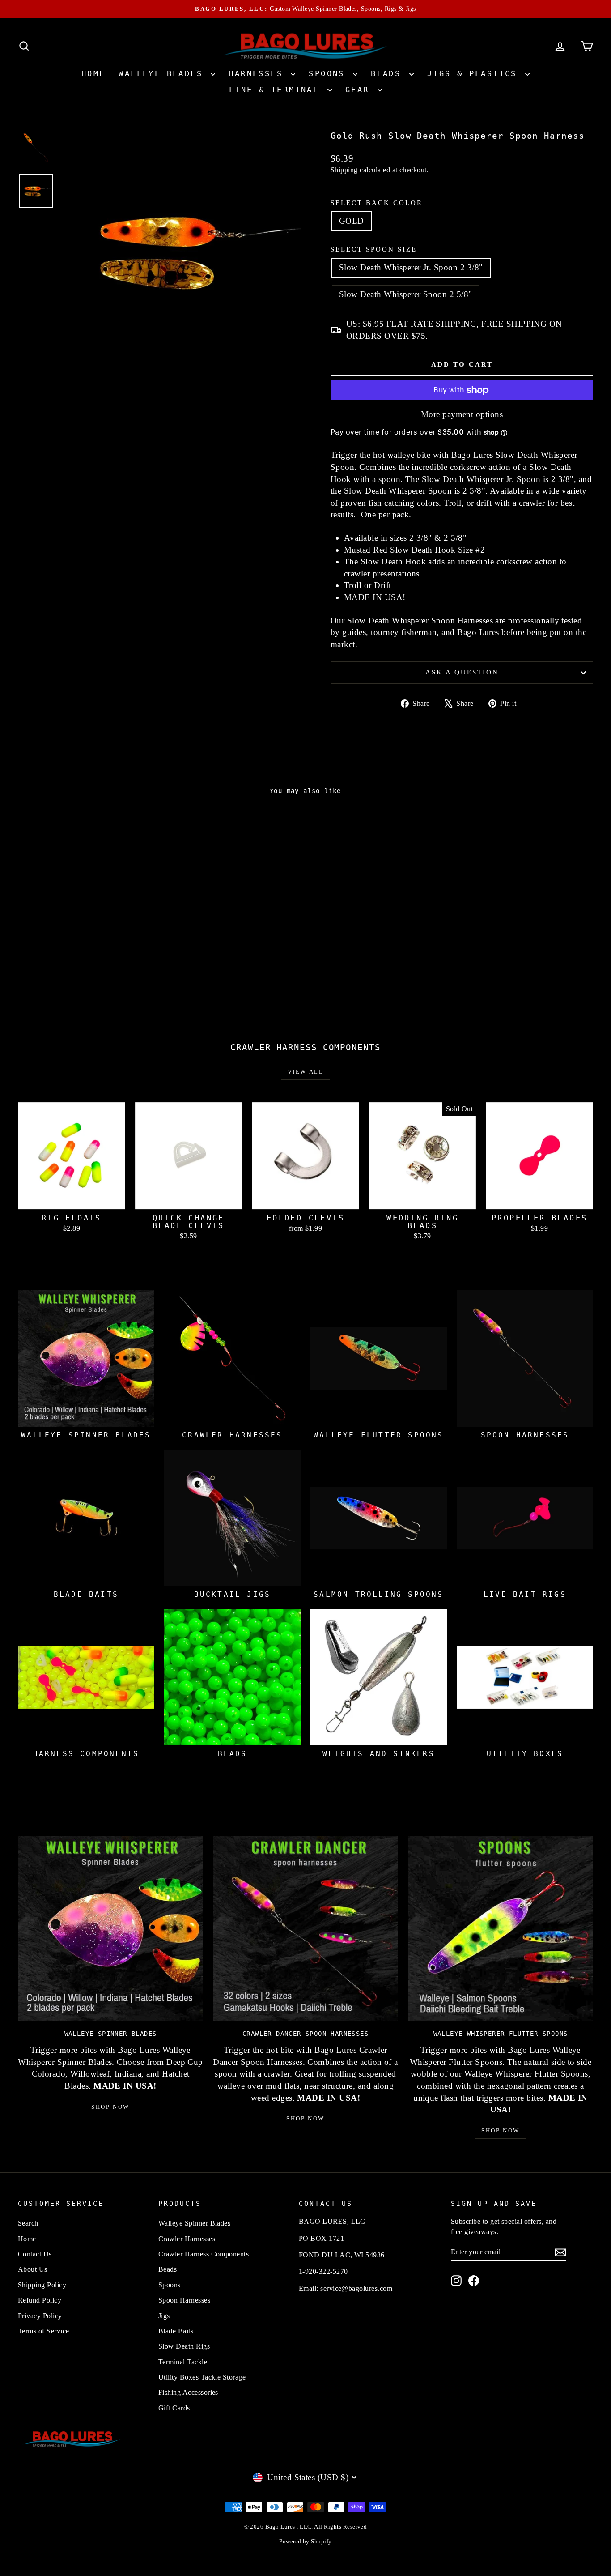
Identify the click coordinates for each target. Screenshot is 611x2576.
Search (28, 2223)
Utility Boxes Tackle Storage (202, 2377)
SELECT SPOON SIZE (374, 249)
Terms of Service (44, 2331)
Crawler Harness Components (204, 2254)
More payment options (462, 414)
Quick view (86, 944)
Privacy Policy (40, 2316)
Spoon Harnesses (184, 2300)
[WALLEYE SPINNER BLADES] (110, 1928)
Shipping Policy (42, 2285)
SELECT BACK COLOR (377, 203)
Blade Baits (176, 2331)
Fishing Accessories (188, 2392)
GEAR (360, 90)
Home (93, 73)
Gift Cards (174, 2408)
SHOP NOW (110, 2107)
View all (306, 1072)
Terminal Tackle (183, 2362)
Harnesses (259, 73)
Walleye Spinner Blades (194, 2223)
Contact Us (35, 2254)
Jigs (164, 2316)
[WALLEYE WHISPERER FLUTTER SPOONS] (501, 1928)
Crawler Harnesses (187, 2239)
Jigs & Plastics (475, 73)
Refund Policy (40, 2300)
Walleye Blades (163, 73)
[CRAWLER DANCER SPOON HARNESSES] (305, 1928)
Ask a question (462, 672)
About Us (33, 2269)
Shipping (344, 170)
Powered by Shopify (305, 2541)
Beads (168, 2269)
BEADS (389, 73)
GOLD (352, 221)
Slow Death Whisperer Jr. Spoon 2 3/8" (411, 267)
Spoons (330, 73)
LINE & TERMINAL (277, 90)
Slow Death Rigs (184, 2346)
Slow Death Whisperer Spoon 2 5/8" (406, 294)
